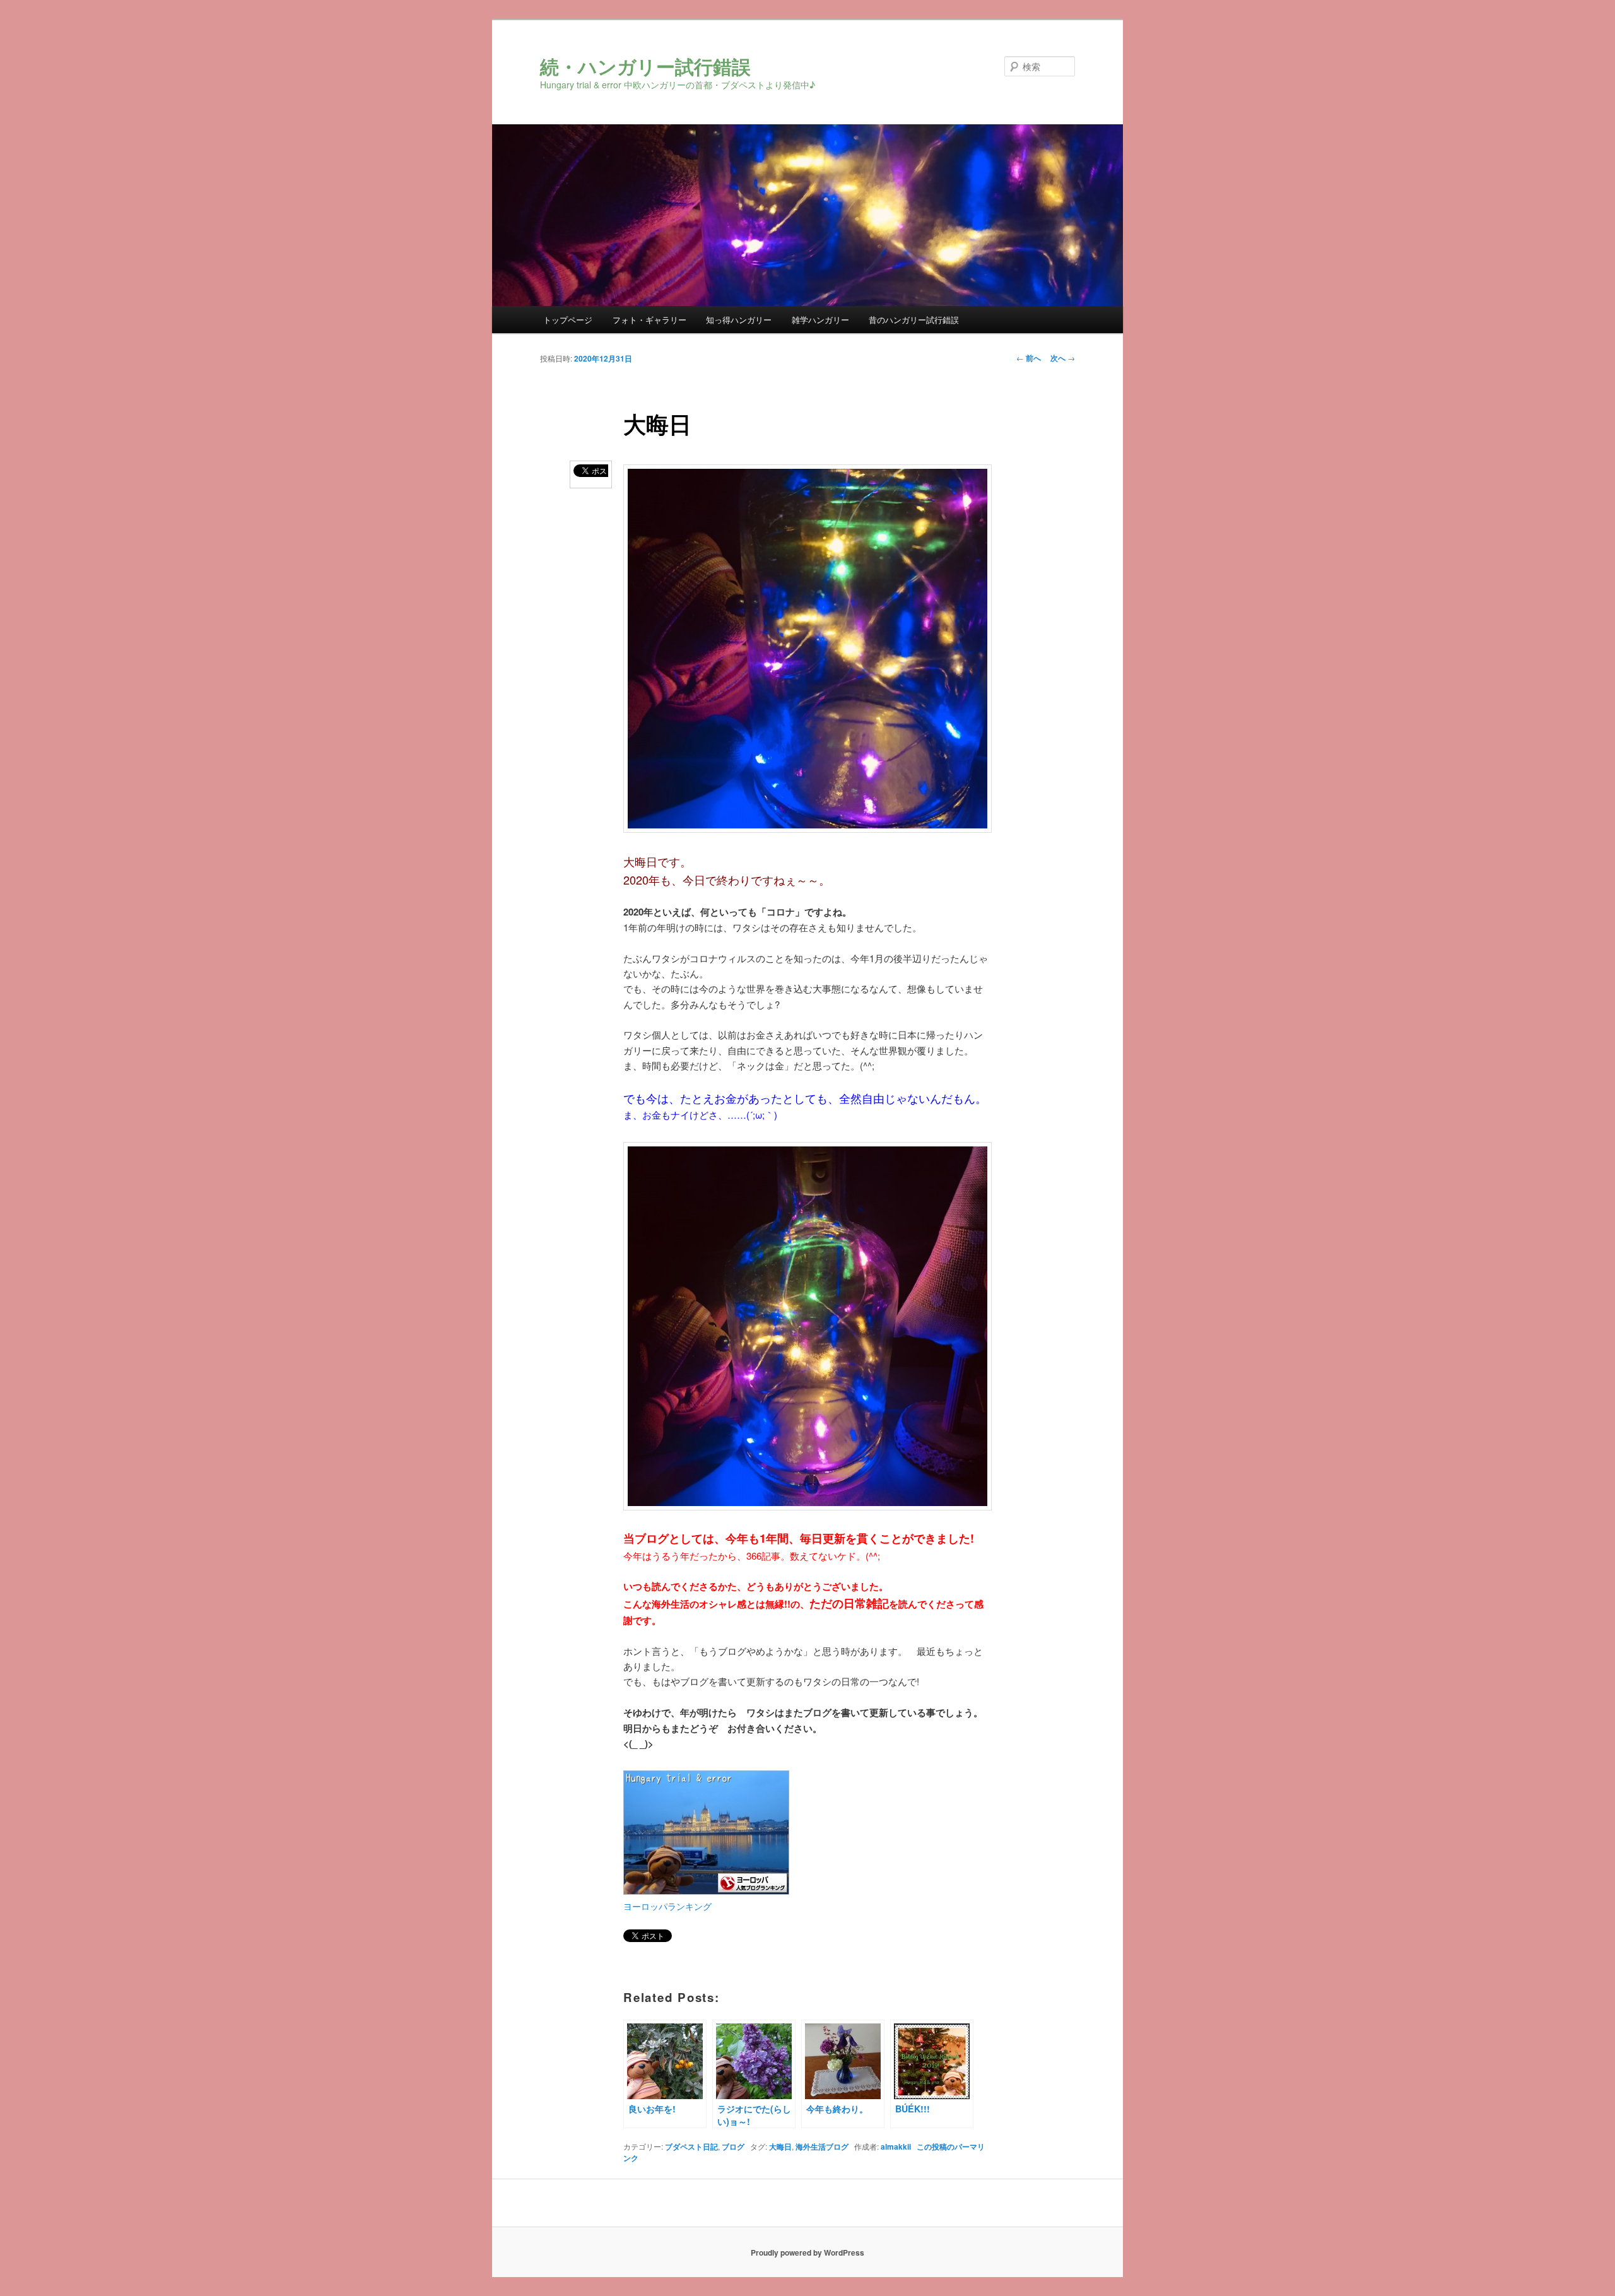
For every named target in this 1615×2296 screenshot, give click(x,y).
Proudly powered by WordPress (807, 2252)
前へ (1029, 358)
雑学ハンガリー (820, 320)
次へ (1063, 358)
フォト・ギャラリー (649, 320)
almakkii (896, 2146)
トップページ (568, 320)
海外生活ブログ (822, 2146)
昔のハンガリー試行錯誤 (914, 320)
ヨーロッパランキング (667, 1906)
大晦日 (780, 2146)
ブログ (733, 2146)
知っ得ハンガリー (739, 320)
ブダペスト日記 (691, 2146)
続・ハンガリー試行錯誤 (645, 66)
